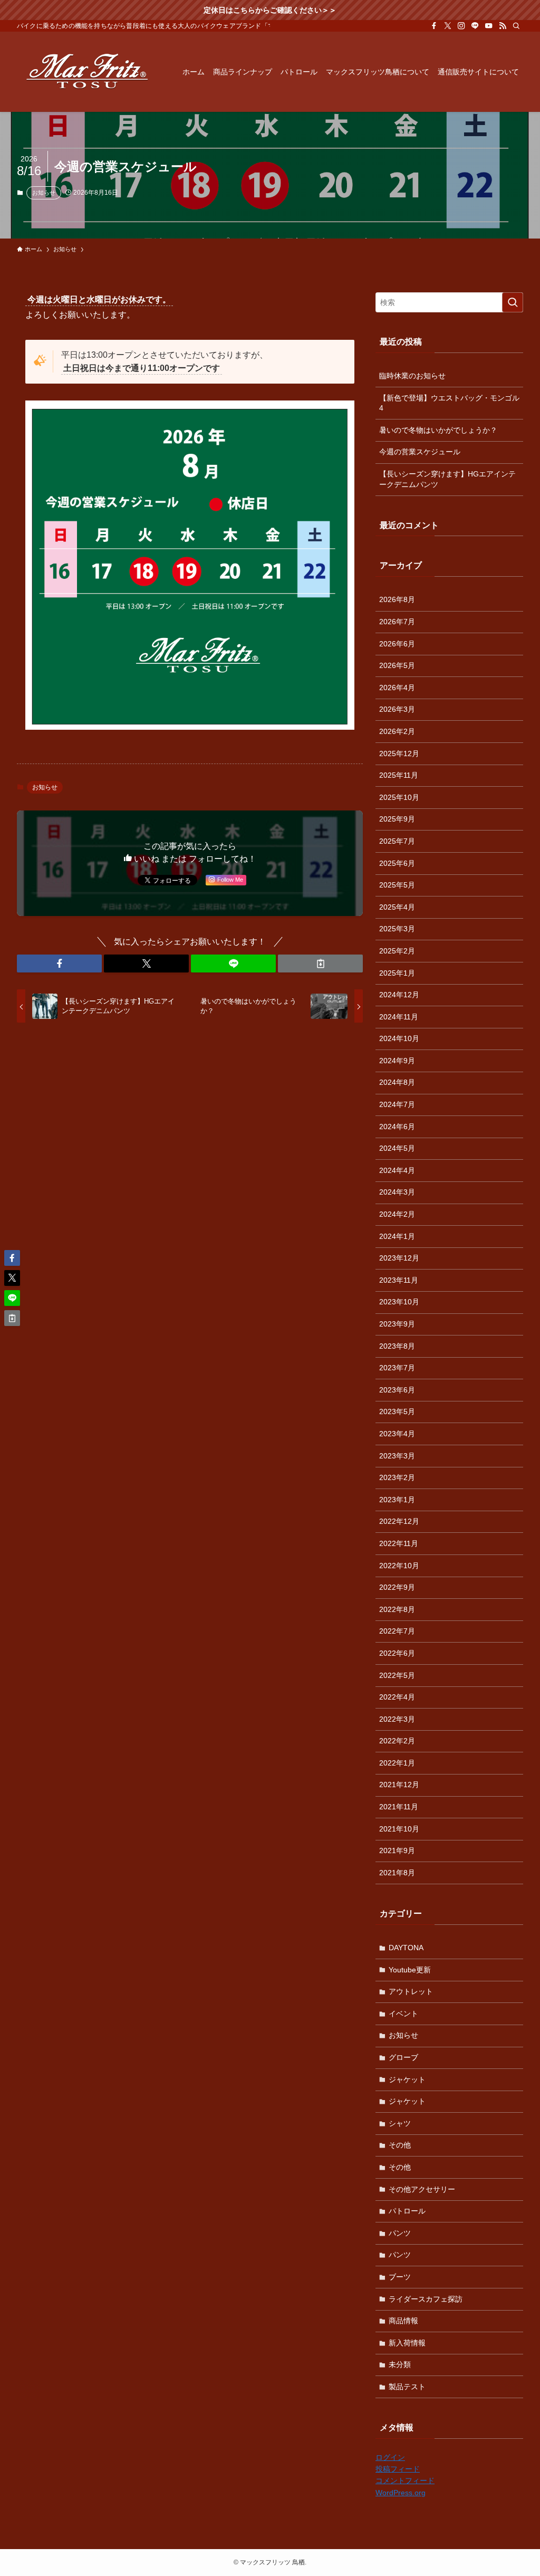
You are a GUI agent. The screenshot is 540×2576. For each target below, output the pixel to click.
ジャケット (407, 2079)
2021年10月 (399, 1829)
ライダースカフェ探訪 (426, 2299)
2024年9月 (397, 1061)
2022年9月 (397, 1587)
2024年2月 (397, 1214)
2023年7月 (397, 1368)
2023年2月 (397, 1477)
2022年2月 (397, 1741)
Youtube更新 (410, 1970)
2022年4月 (397, 1697)
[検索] (516, 26)
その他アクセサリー (422, 2189)
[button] (59, 963)
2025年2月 (397, 951)
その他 (400, 2145)
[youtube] (489, 26)
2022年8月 (397, 1609)
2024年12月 (399, 995)
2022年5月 (397, 1675)
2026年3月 (397, 709)
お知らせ (44, 193)
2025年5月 (397, 885)
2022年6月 (397, 1653)
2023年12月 (399, 1258)
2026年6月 (397, 644)
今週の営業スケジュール (420, 452)
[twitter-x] (448, 26)
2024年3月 (397, 1192)
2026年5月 (397, 665)
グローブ (403, 2057)
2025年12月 (399, 753)
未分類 (400, 2364)
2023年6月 (397, 1390)
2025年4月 (397, 907)
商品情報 (403, 2321)
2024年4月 (397, 1170)
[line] (475, 26)
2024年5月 (397, 1148)
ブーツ (400, 2277)
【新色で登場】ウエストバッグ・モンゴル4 (449, 403)
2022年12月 (399, 1521)
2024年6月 (397, 1127)
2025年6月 (397, 863)
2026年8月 (397, 599)
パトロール (407, 2211)
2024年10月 (399, 1038)
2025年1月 (397, 973)
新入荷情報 (407, 2343)
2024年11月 (399, 1017)
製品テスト (407, 2387)
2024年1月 (397, 1236)
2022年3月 (397, 1719)
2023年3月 (397, 1456)
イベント (403, 2014)
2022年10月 (399, 1566)
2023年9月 (397, 1324)
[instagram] (461, 26)
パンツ (400, 2233)
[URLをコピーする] (320, 963)
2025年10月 (399, 797)
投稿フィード (398, 2469)
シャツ (400, 2123)
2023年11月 (399, 1280)
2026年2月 (397, 731)
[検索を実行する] (513, 302)
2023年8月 (397, 1346)
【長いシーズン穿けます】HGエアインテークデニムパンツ (447, 479)
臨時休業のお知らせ (412, 376)
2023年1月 (397, 1500)
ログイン (390, 2457)
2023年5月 (397, 1411)
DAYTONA (406, 1948)
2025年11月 (399, 775)
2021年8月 (397, 1873)
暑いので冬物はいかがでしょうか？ (438, 430)
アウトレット (411, 1991)
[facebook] (434, 26)
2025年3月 (397, 929)
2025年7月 (397, 841)
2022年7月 (397, 1631)
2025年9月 (397, 819)
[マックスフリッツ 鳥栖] (87, 72)
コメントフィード (405, 2480)
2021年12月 (399, 1785)
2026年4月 (397, 688)
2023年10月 (399, 1302)
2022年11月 (399, 1543)
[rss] (503, 26)
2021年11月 (399, 1807)
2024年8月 (397, 1082)
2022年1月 (397, 1763)
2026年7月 (397, 622)
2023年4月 (397, 1434)
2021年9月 (397, 1850)
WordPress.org (401, 2493)
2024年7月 (397, 1104)
